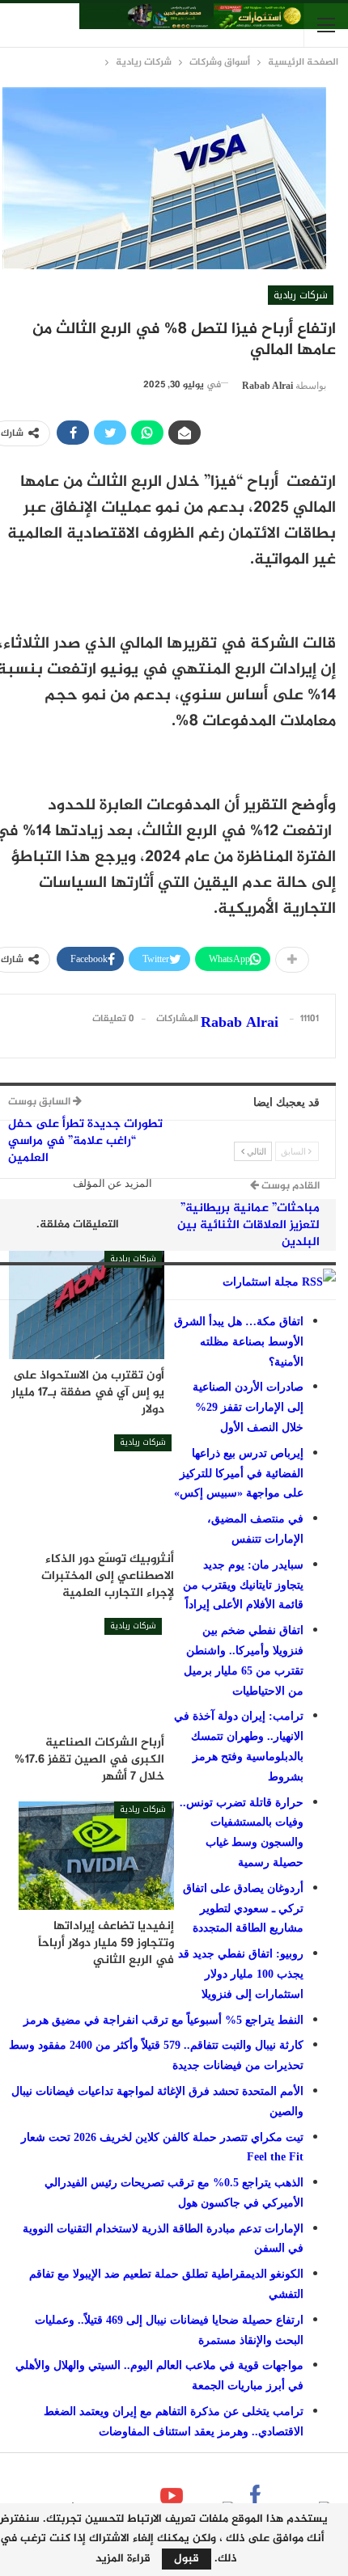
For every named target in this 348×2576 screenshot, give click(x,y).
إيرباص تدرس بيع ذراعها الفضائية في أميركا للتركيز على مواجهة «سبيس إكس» (239, 1474)
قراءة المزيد (123, 2559)
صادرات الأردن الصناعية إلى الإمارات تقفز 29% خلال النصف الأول (248, 1407)
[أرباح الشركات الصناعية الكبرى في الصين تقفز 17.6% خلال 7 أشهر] (87, 1672)
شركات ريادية (301, 295)
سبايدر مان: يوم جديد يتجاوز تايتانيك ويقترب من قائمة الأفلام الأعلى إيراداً (243, 1585)
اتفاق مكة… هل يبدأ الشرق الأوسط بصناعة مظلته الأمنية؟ (239, 1342)
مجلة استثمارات (261, 1282)
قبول (187, 2559)
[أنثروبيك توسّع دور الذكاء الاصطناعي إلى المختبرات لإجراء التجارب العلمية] (96, 1489)
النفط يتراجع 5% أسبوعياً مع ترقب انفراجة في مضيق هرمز (163, 2020)
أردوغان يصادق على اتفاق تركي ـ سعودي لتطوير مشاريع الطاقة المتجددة (243, 1909)
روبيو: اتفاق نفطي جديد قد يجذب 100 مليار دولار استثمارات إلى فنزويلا (241, 1974)
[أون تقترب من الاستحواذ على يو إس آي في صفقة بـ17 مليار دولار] (87, 1305)
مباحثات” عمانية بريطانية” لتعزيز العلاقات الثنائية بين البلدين (248, 1225)
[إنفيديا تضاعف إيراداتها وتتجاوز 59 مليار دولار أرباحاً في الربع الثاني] (96, 1856)
